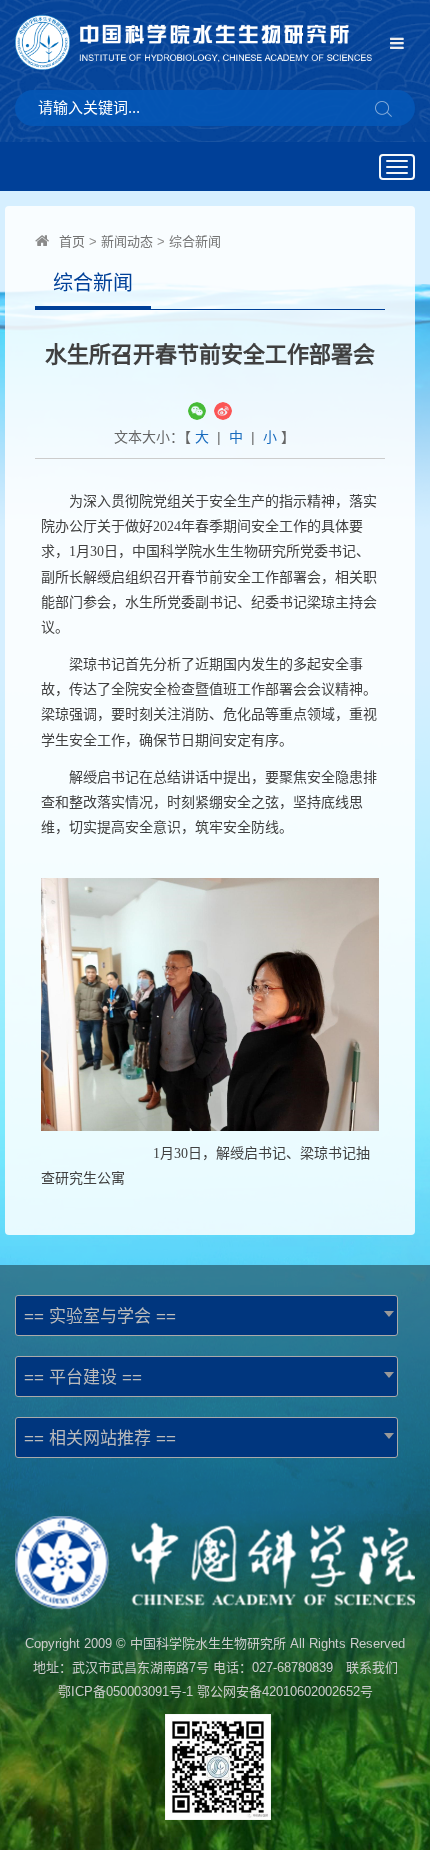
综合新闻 (195, 241)
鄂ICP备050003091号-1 (125, 1691)
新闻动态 (127, 241)
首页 (72, 241)
